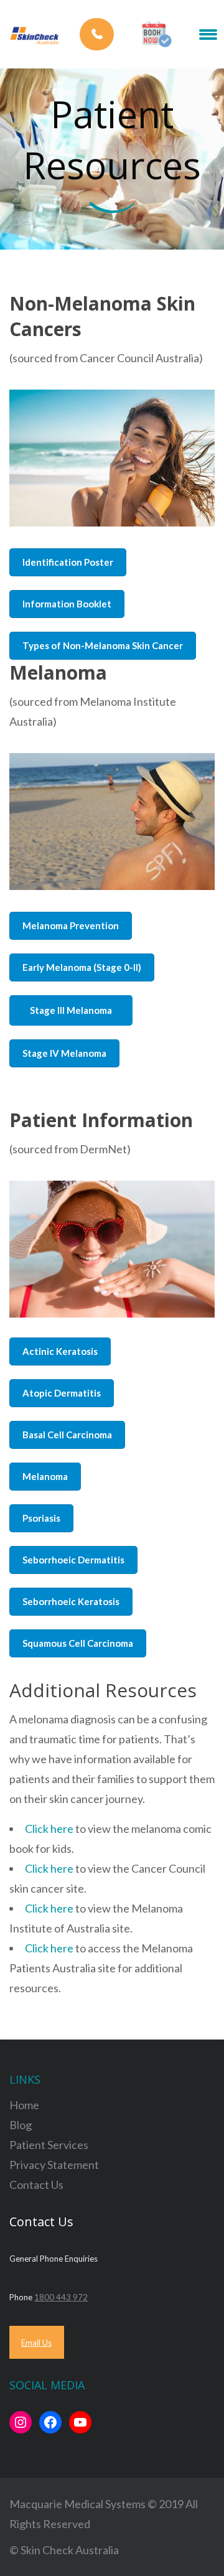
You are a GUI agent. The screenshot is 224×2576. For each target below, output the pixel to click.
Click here (49, 1829)
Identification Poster (68, 562)
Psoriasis (41, 1518)
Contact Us (36, 2185)
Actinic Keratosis (60, 1351)
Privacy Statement (54, 2165)
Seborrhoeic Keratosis (71, 1601)
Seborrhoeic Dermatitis (73, 1560)
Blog (21, 2125)
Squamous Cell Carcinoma (78, 1643)
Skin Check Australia (70, 2550)
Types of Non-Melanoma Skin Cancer (103, 645)
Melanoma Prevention (71, 925)
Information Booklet (67, 604)
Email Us (36, 2343)
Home (24, 2105)
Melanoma (45, 1476)
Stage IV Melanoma (64, 1053)
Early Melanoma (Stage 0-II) (82, 967)
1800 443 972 (61, 2297)
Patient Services (49, 2145)
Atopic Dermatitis (62, 1393)
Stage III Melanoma (71, 1010)
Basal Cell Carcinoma (67, 1435)
